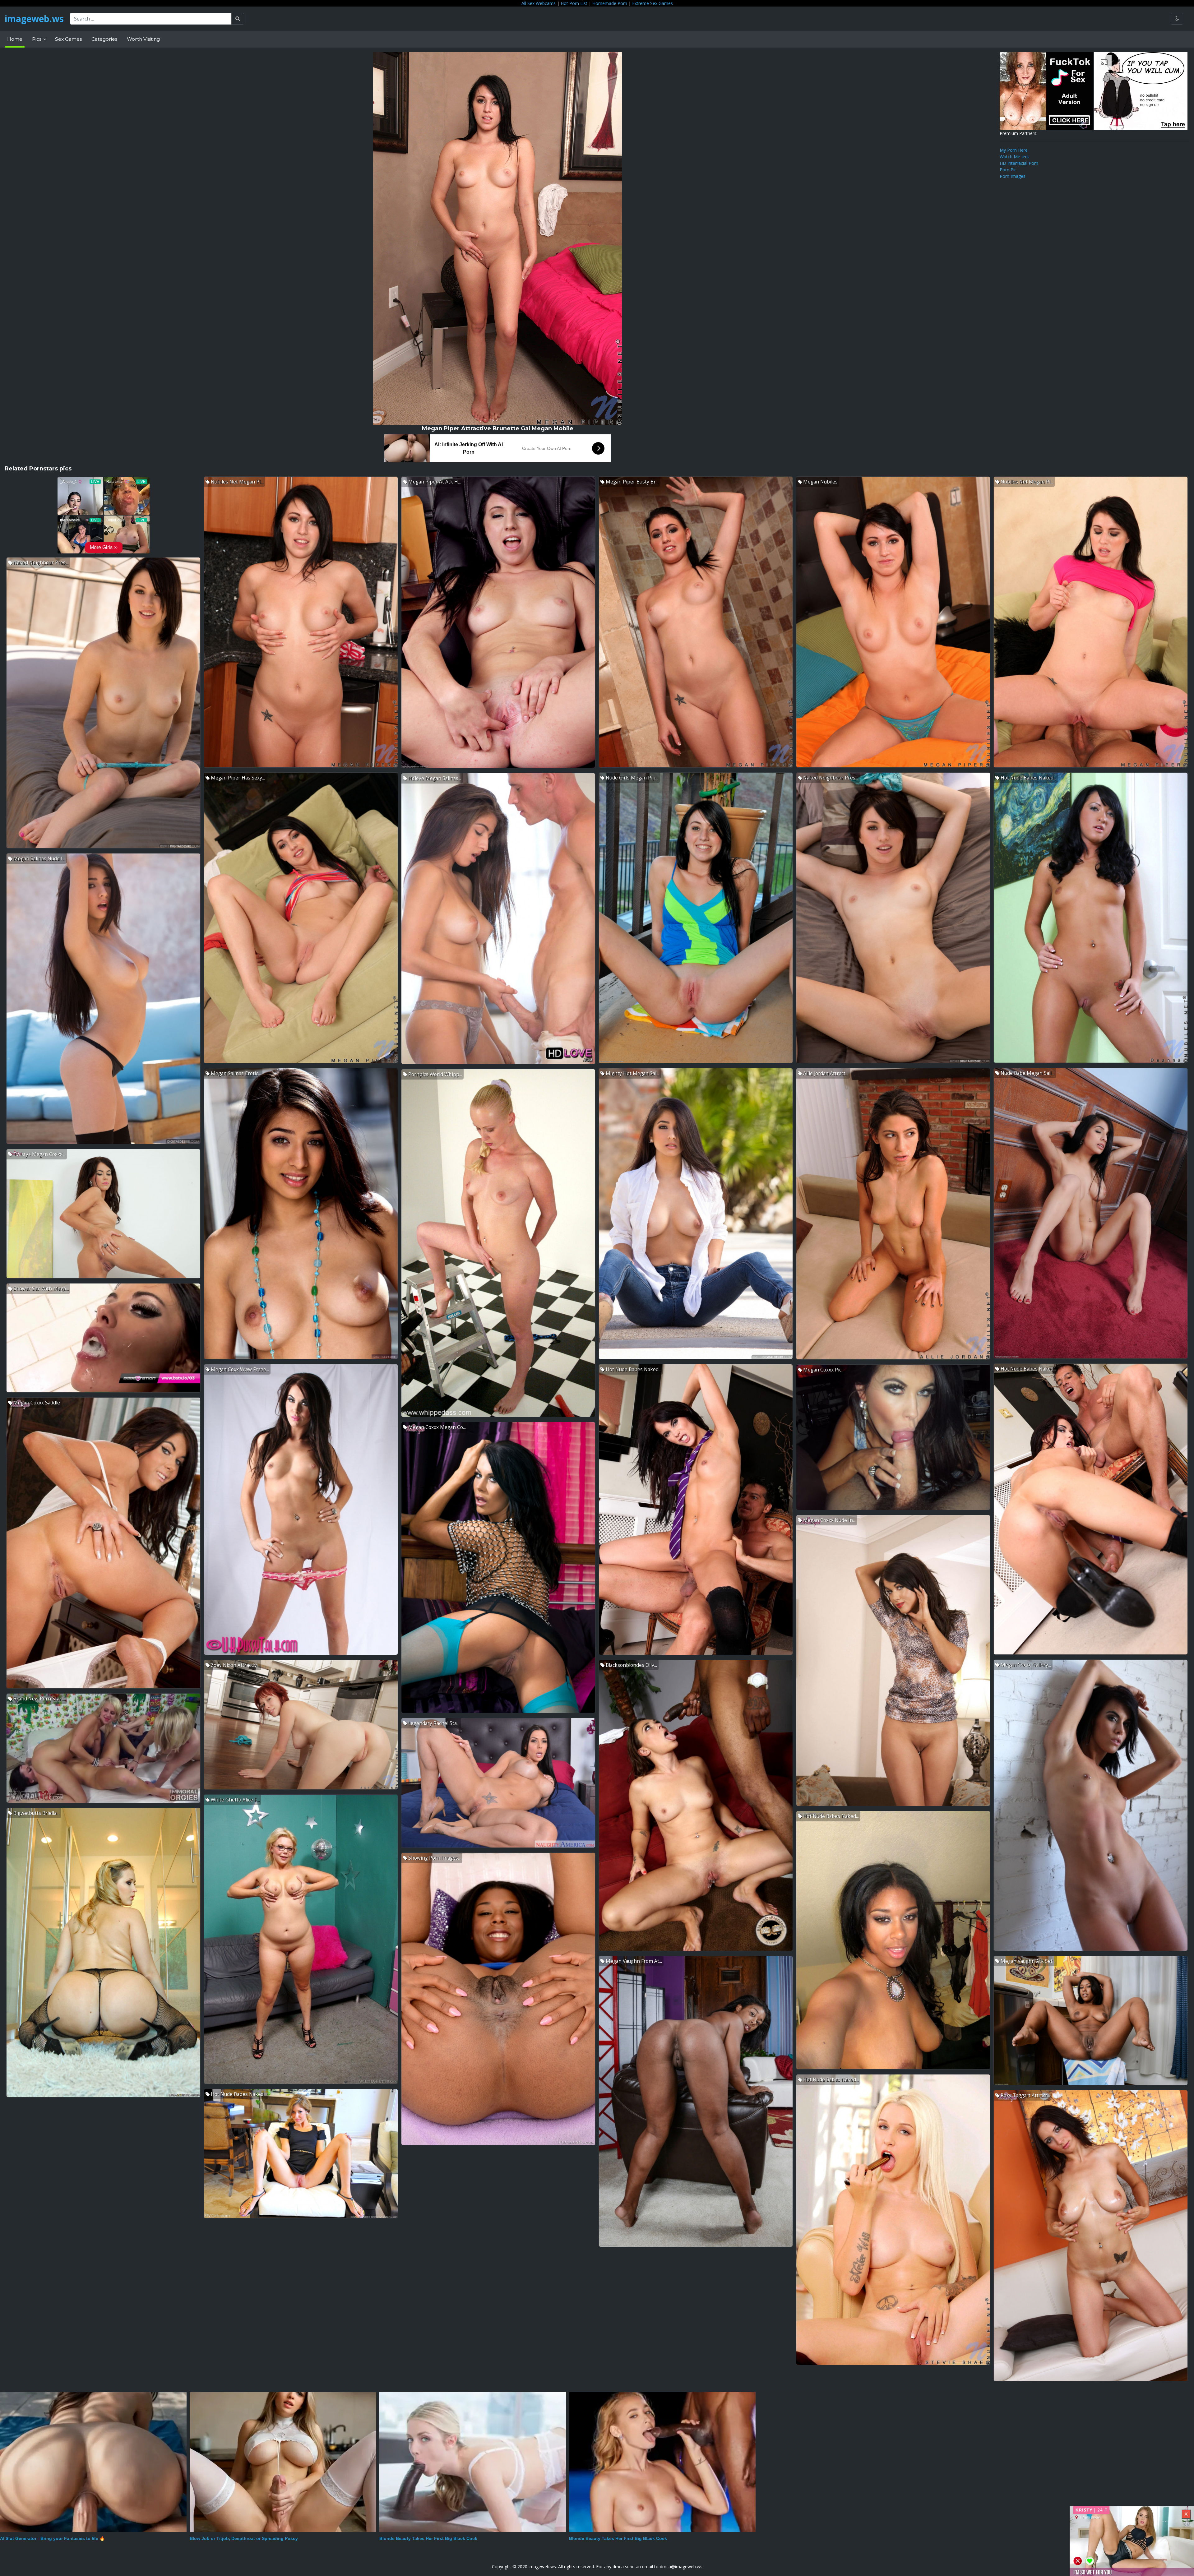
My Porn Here (1014, 150)
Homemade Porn (610, 3)
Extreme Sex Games (653, 3)
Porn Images (1013, 176)
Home (15, 39)
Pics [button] (37, 39)
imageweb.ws (34, 19)
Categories (104, 39)
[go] (238, 19)
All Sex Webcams (539, 3)
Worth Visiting (143, 39)
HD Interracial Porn (1019, 163)
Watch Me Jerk (1014, 157)
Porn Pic (1008, 170)
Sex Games (68, 39)
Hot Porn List (574, 3)
